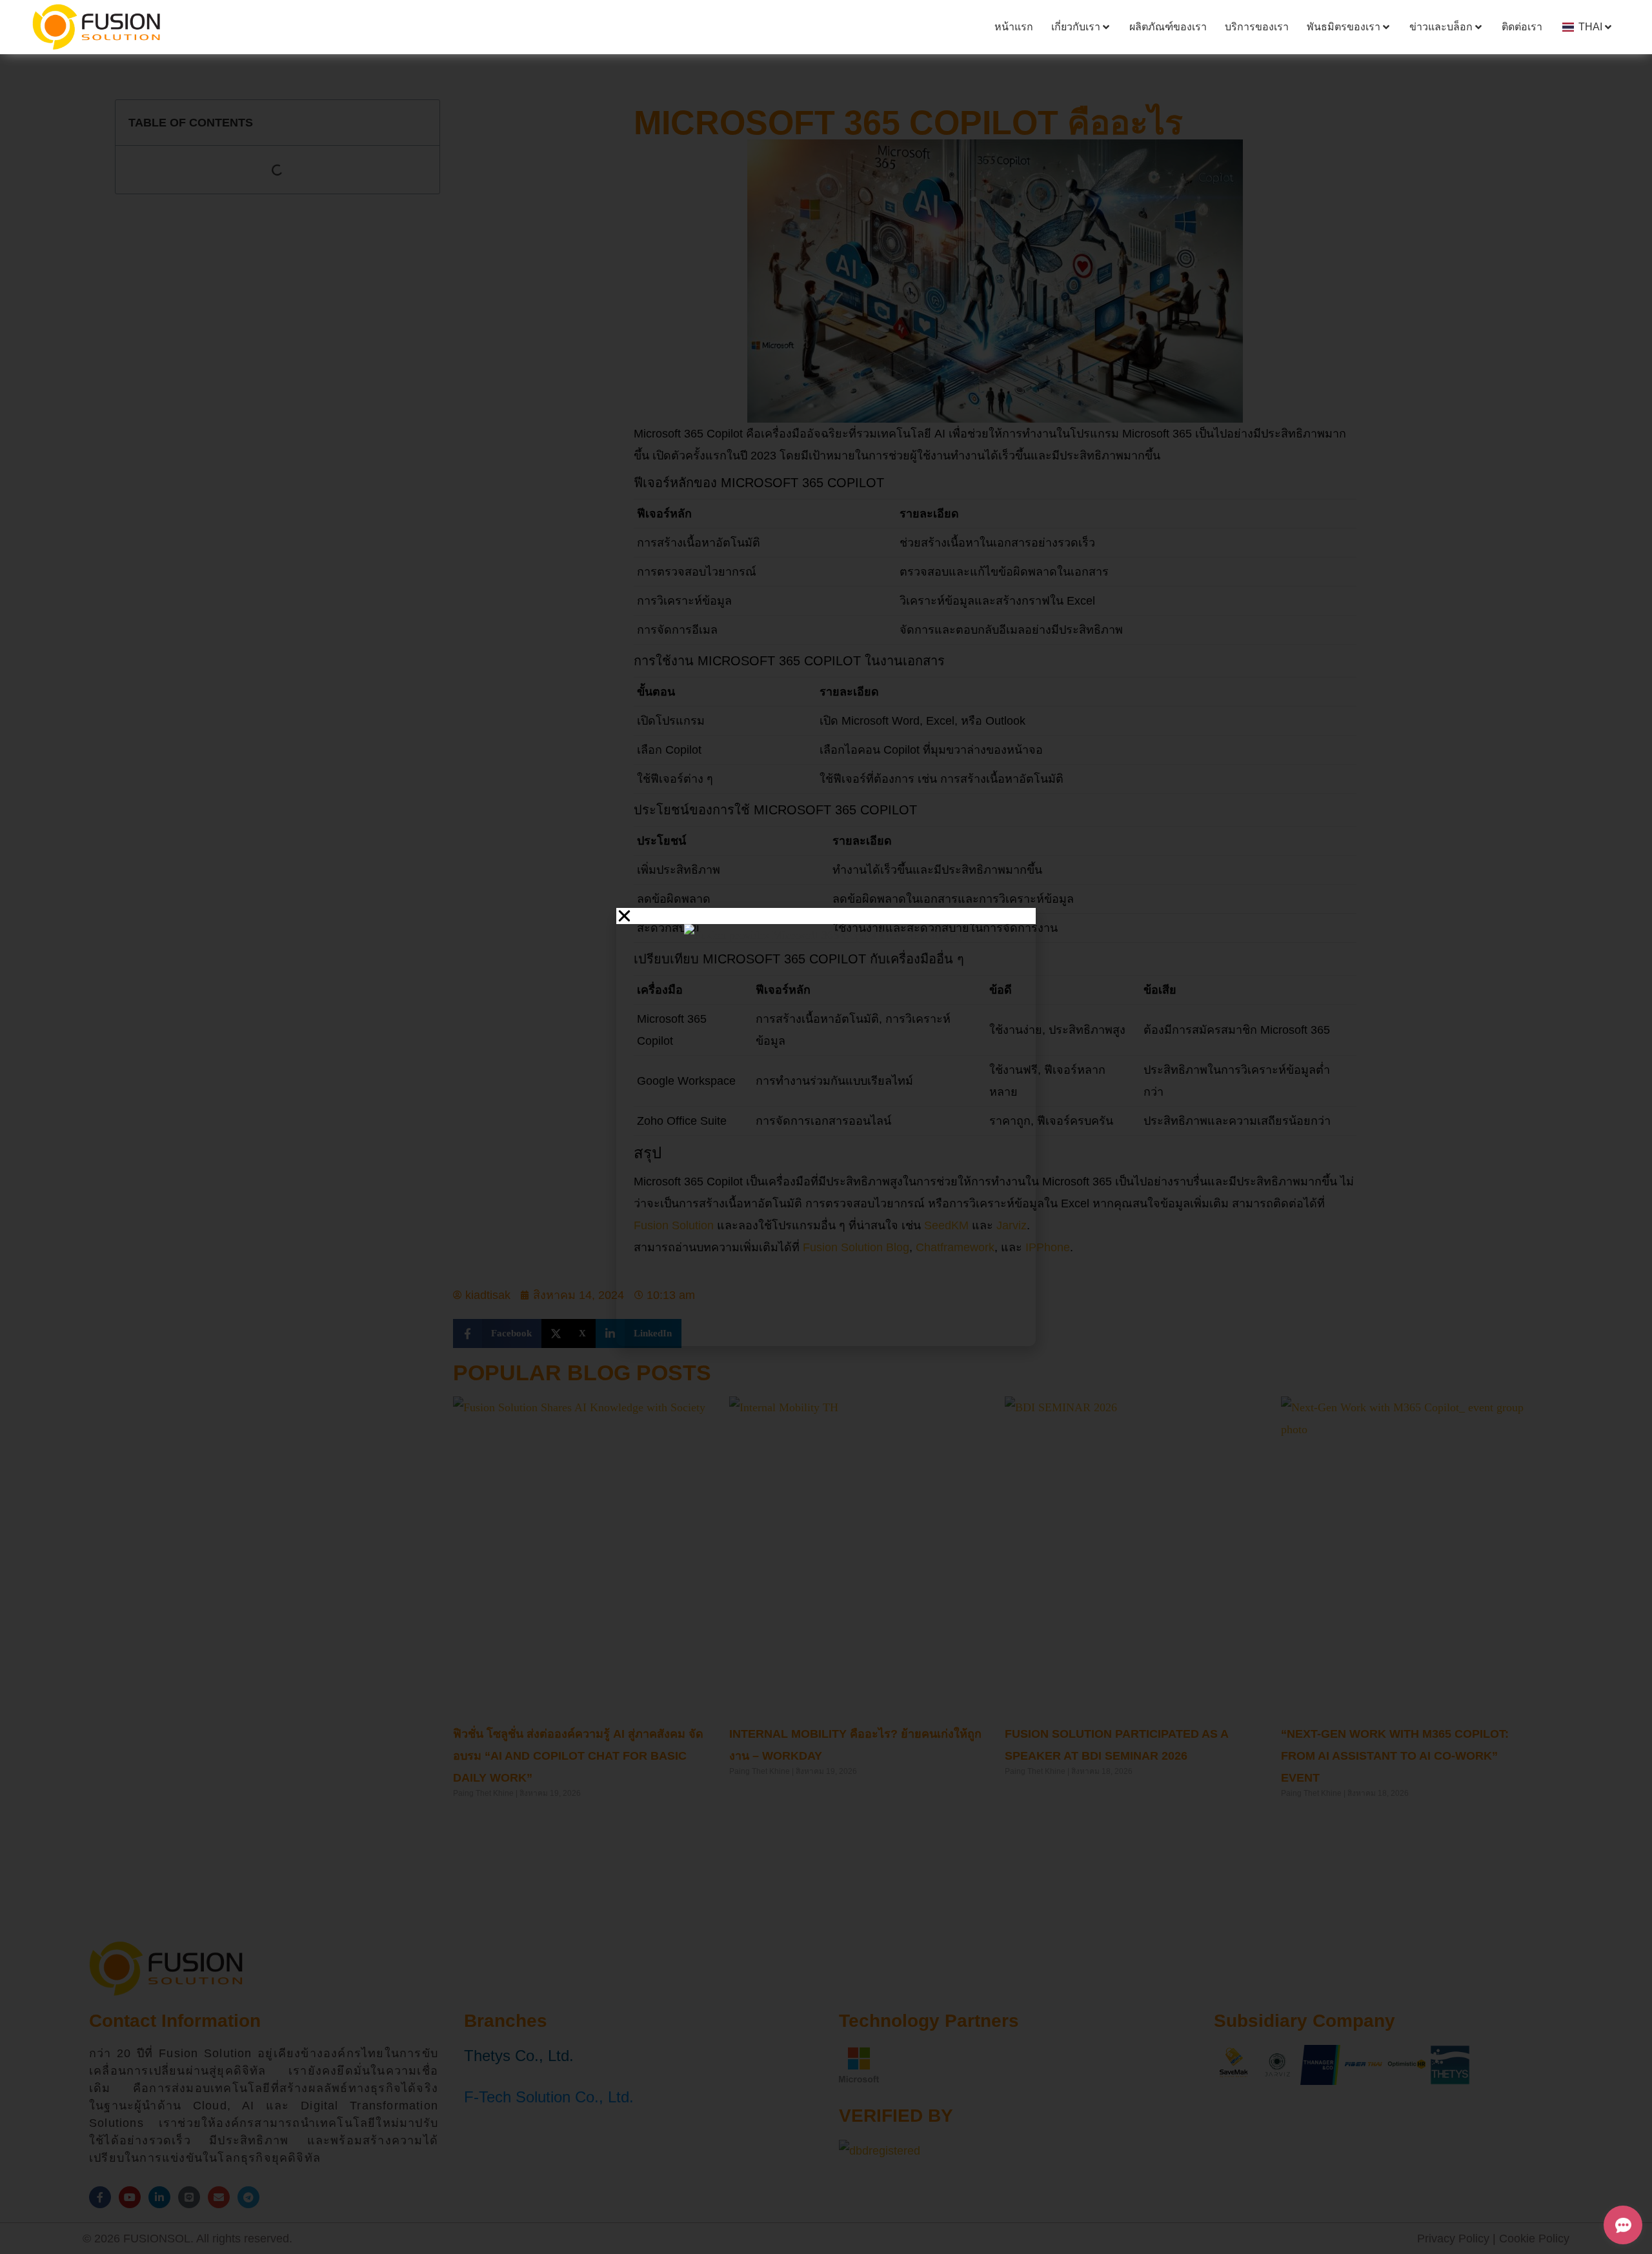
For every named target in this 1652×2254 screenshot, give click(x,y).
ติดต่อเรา (1522, 27)
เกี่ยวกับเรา (1076, 27)
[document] (826, 1127)
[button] (826, 916)
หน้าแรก (1014, 27)
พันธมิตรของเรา (1344, 27)
